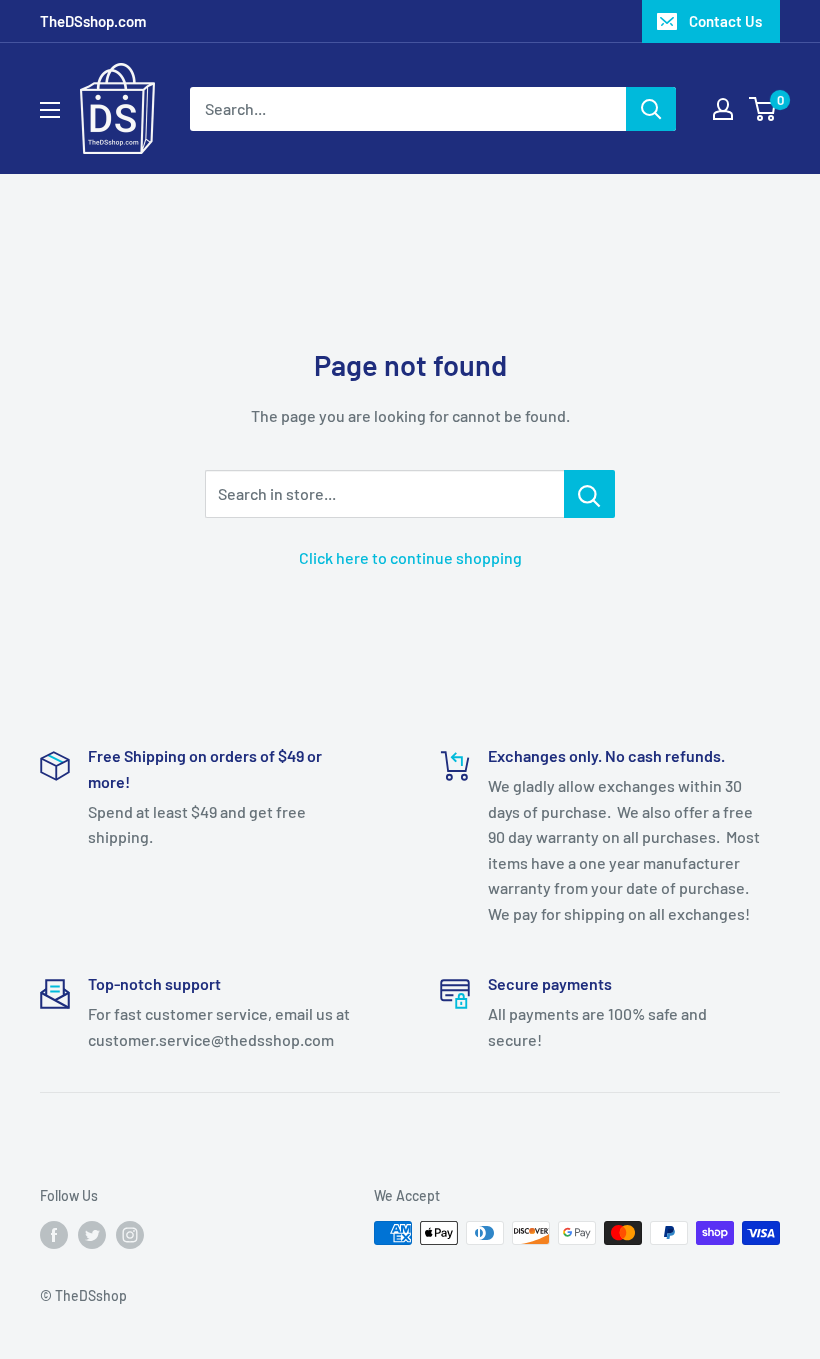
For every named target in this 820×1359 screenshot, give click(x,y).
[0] (763, 109)
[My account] (723, 109)
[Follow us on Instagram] (130, 1235)
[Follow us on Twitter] (92, 1235)
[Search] (651, 109)
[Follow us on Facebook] (54, 1235)
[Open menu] (50, 110)
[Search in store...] (589, 494)
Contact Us (725, 21)
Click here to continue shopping (410, 557)
